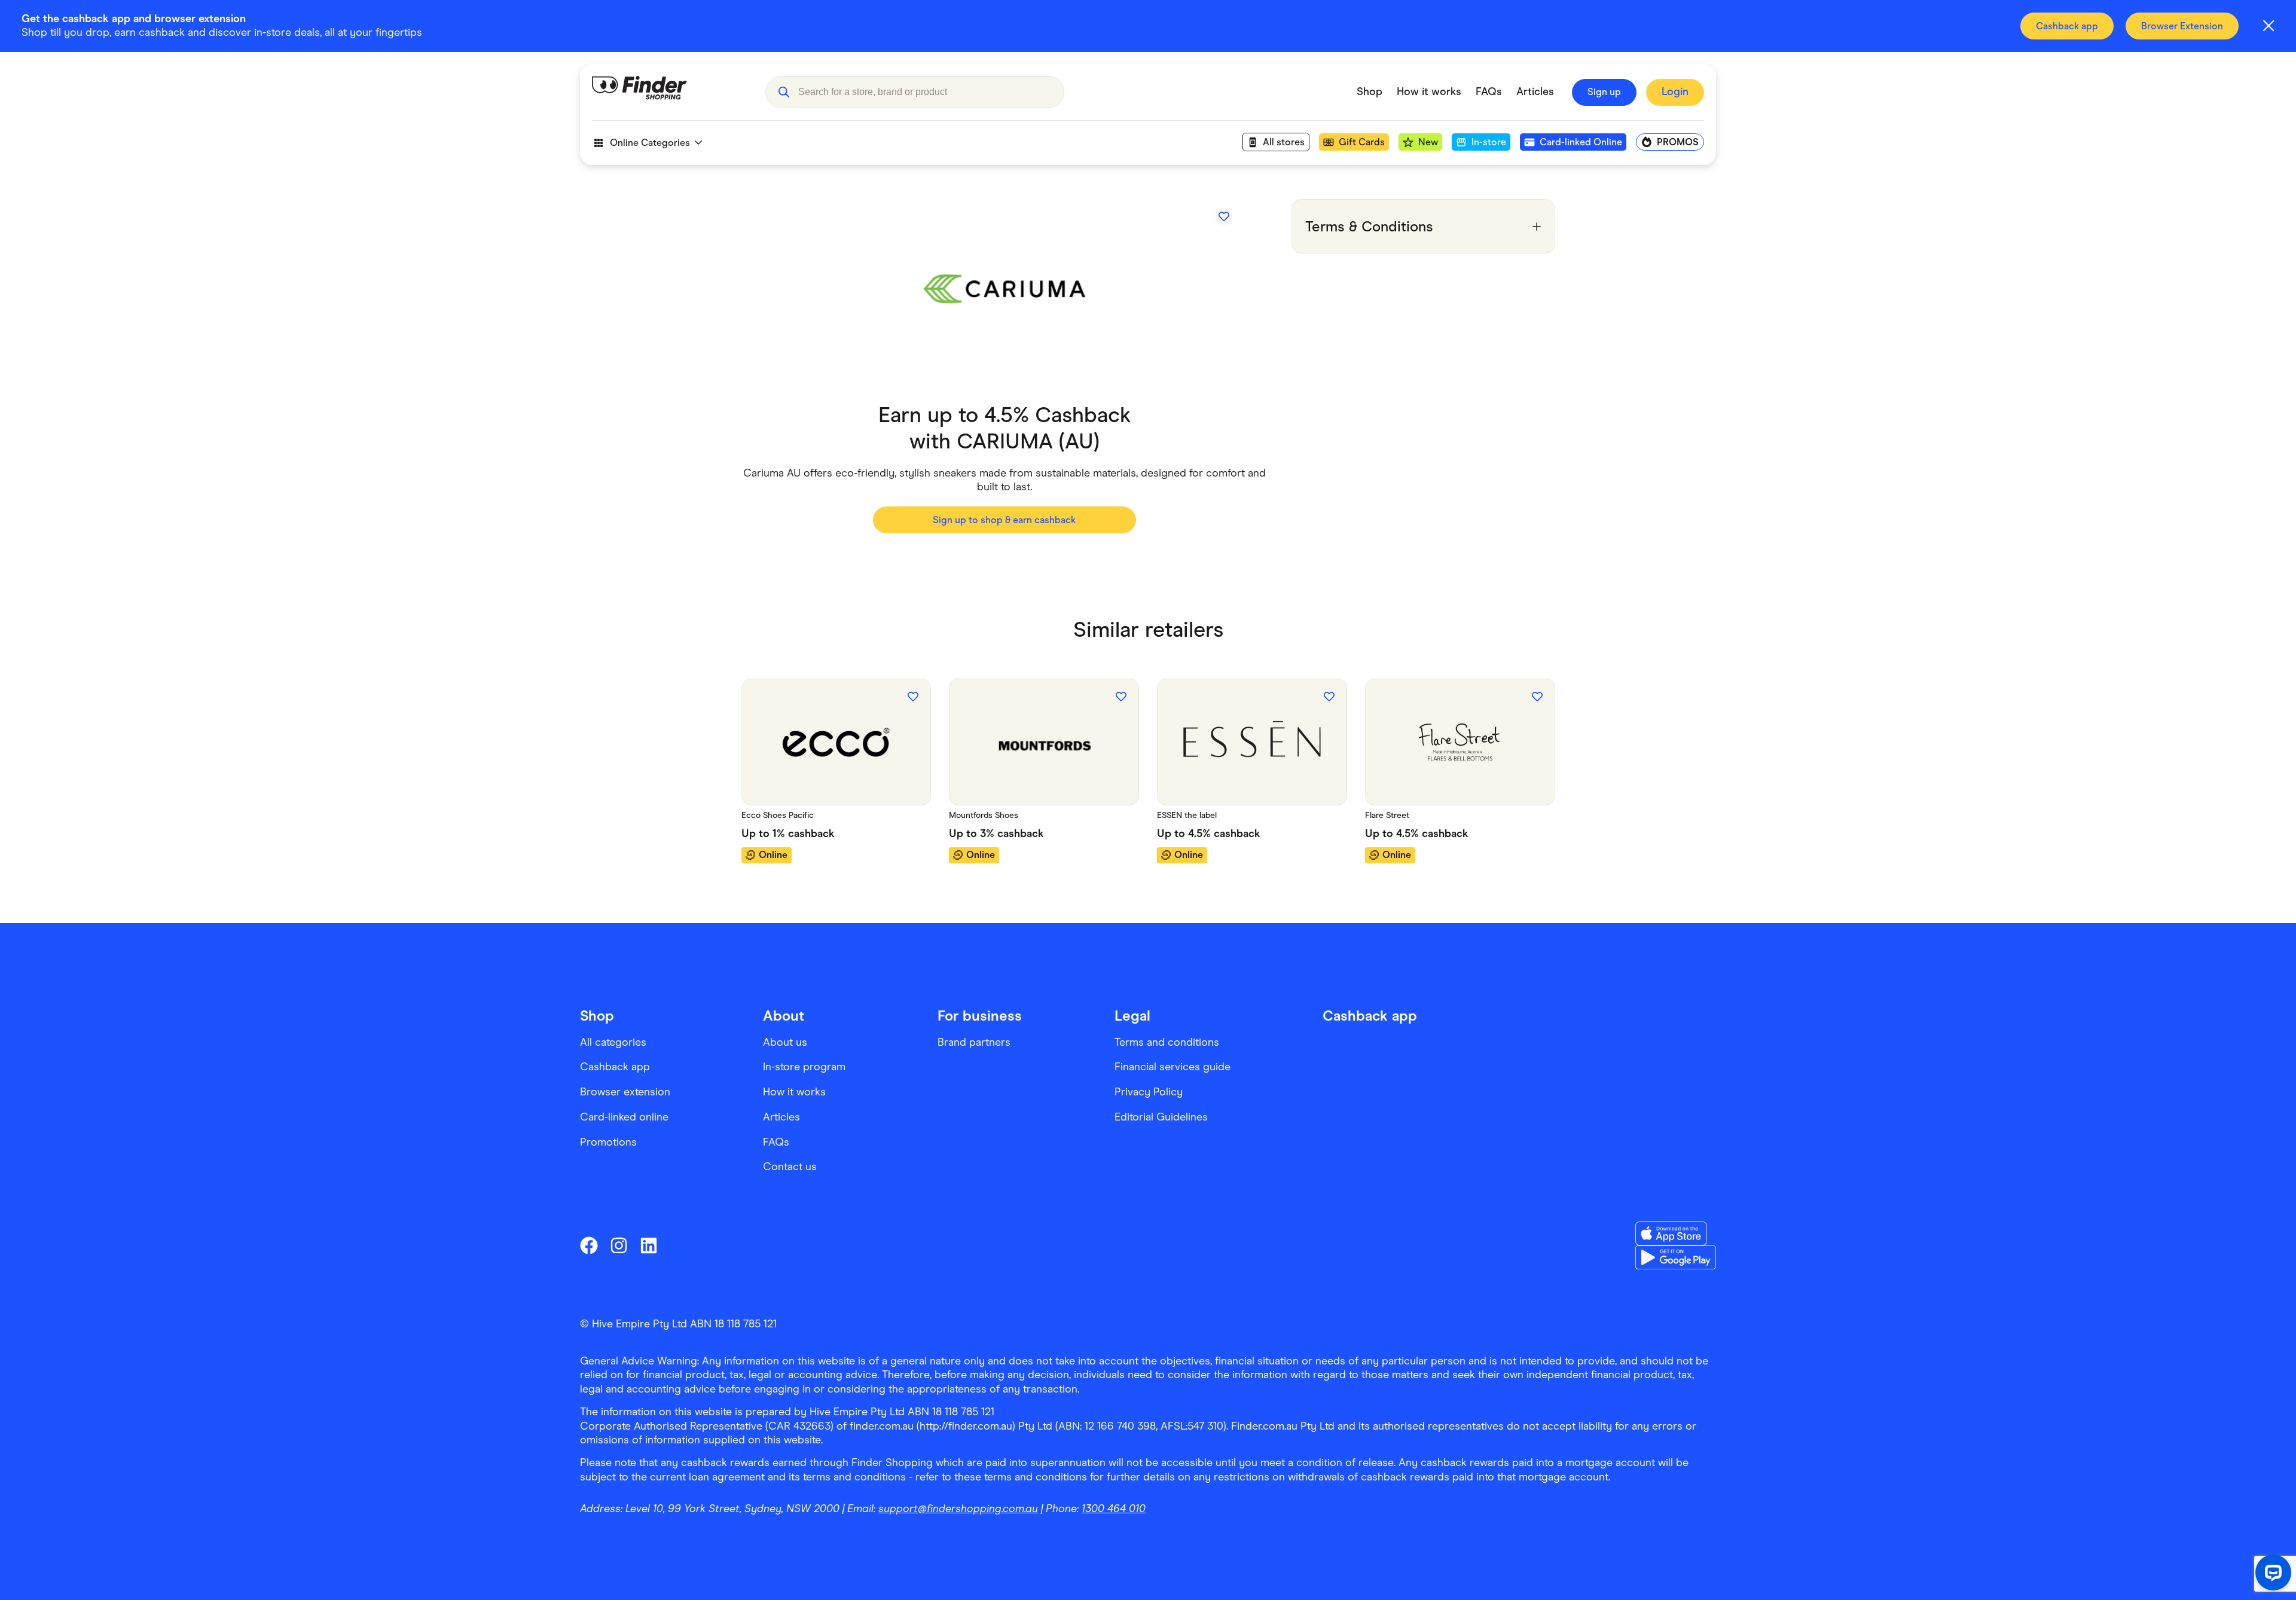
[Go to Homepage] (670, 92)
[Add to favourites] (1224, 216)
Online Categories (650, 143)
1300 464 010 (1114, 1509)
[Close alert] (2268, 26)
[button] (784, 92)
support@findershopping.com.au (958, 1509)
